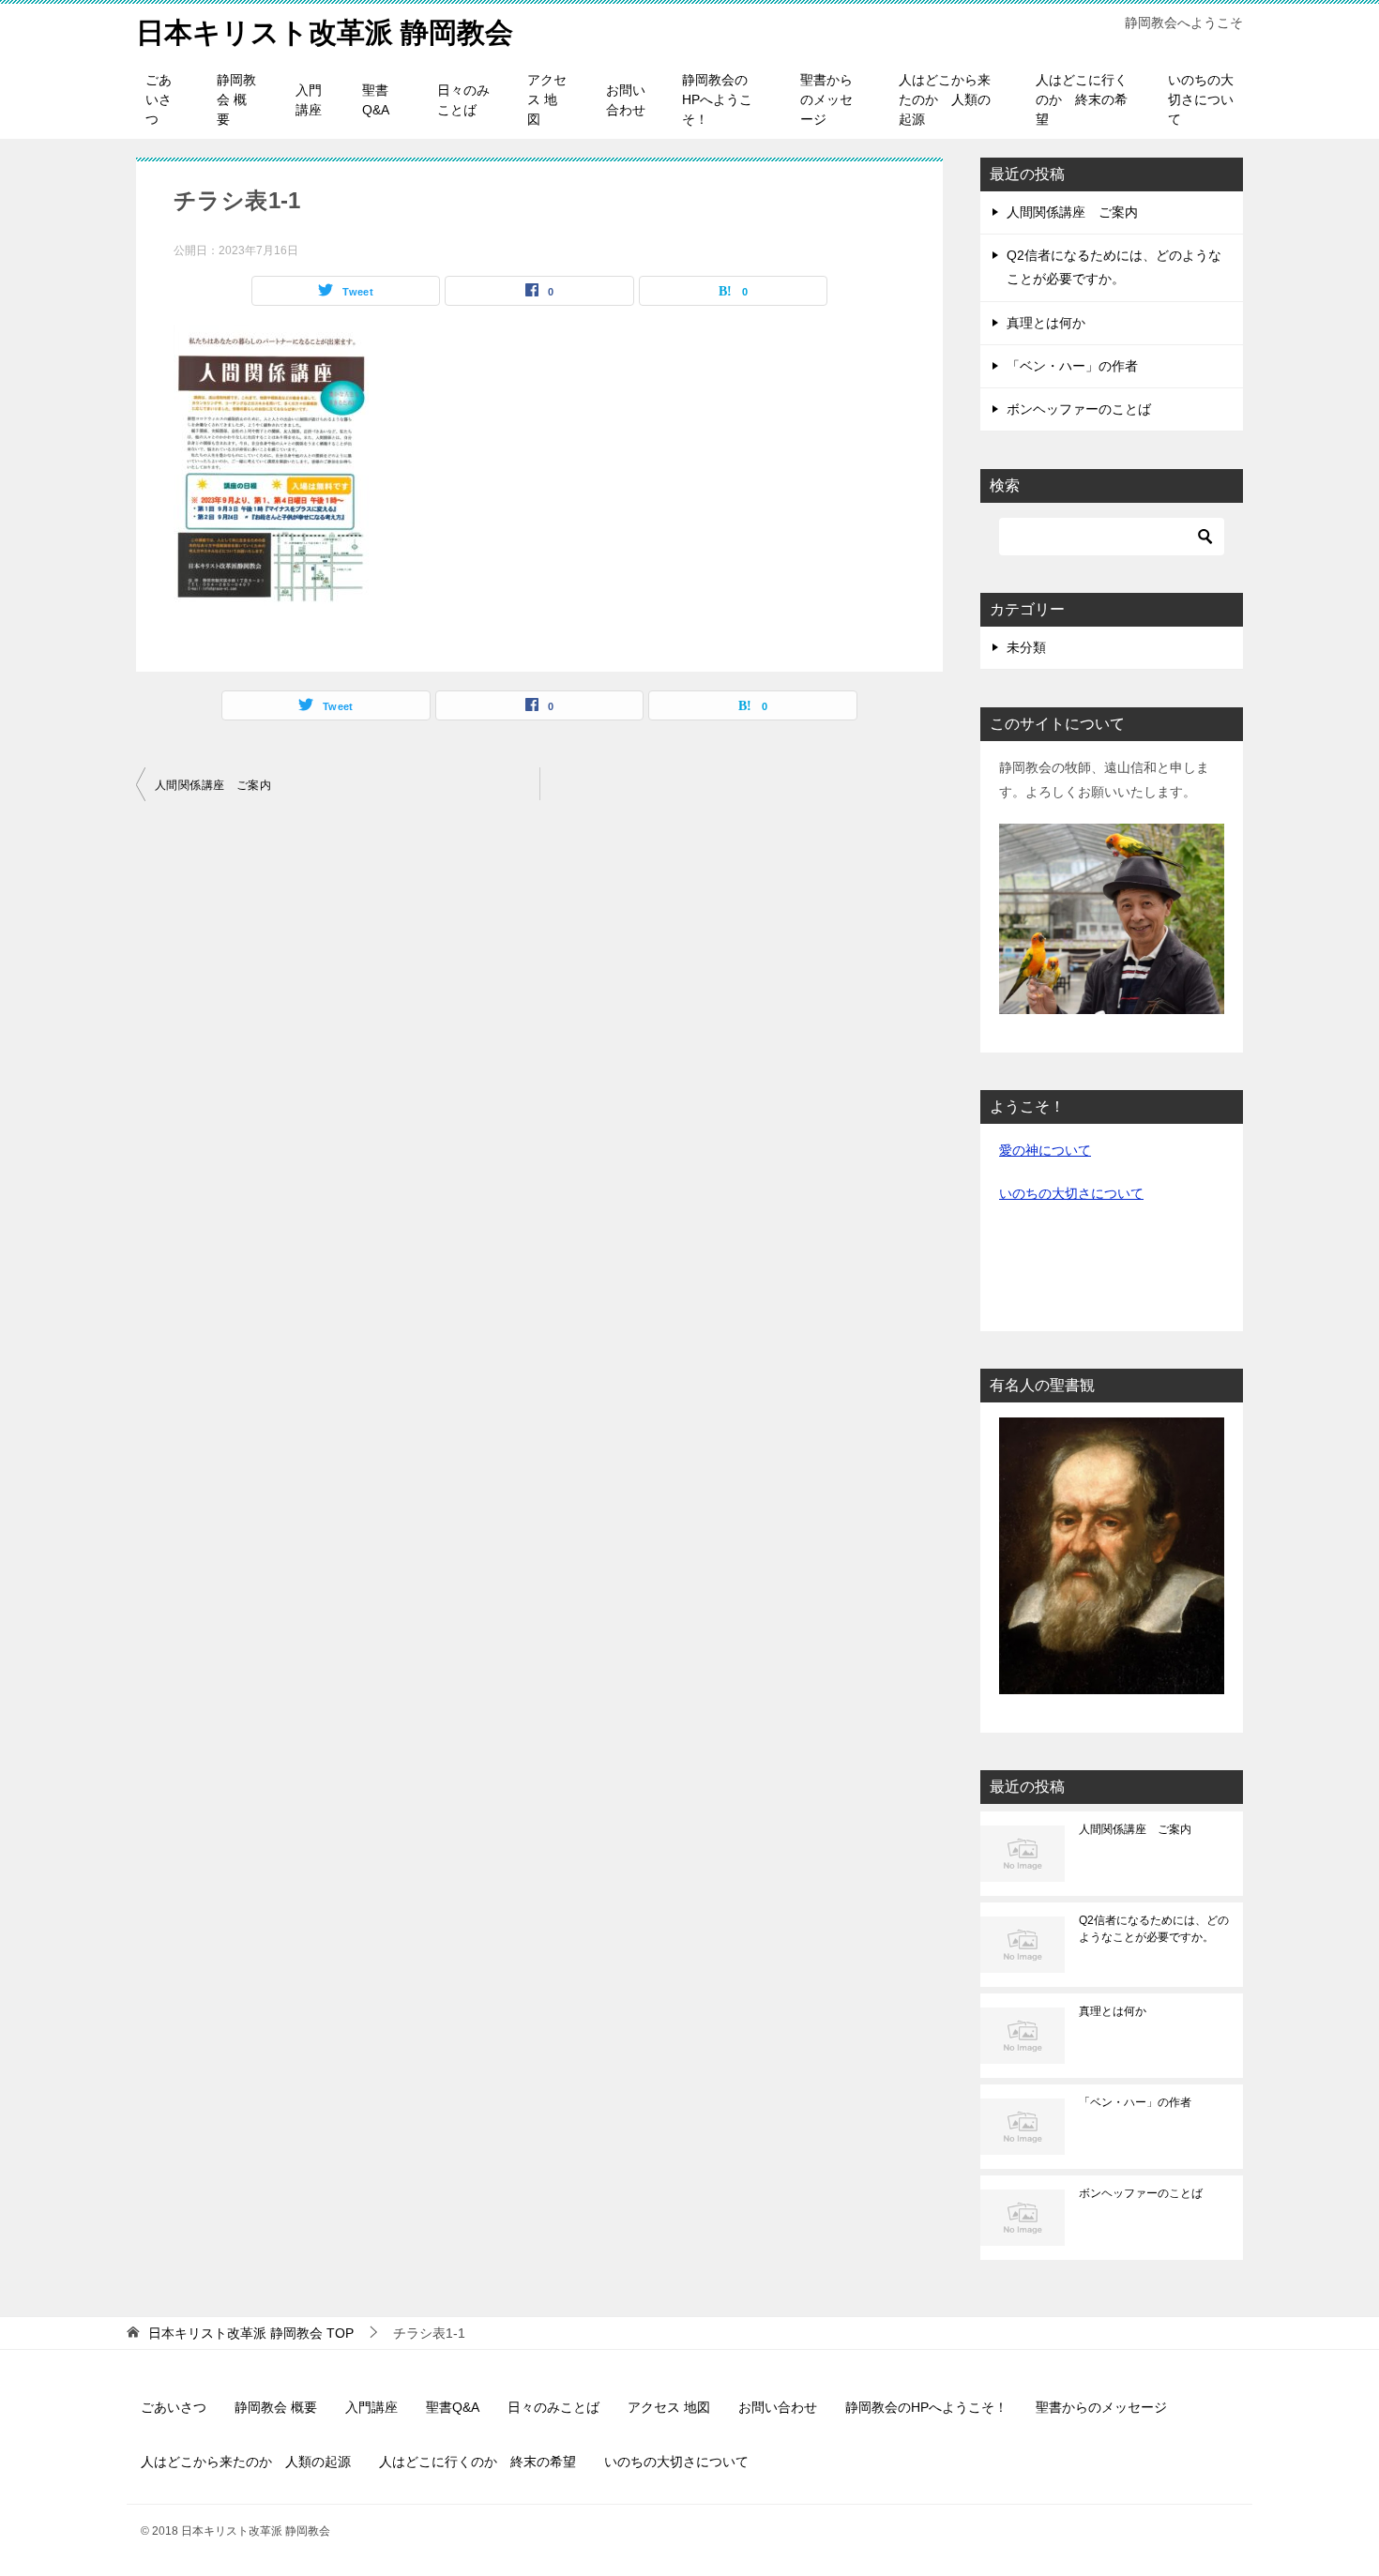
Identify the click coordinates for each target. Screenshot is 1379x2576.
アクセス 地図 (547, 99)
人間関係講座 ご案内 (213, 785)
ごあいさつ (159, 99)
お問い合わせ (626, 100)
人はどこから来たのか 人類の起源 (945, 99)
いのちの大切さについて (1201, 99)
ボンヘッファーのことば (1079, 409)
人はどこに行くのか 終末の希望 (1082, 99)
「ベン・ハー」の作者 (1072, 366)
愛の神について (1045, 1150)
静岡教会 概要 (236, 99)
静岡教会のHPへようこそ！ (717, 99)
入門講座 (309, 100)
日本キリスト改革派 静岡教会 (325, 32)
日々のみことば (463, 100)
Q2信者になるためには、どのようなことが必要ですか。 (1154, 1929)
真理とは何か (1046, 323)
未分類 (1026, 647)
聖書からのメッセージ (826, 99)
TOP (251, 2333)
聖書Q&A (376, 100)
